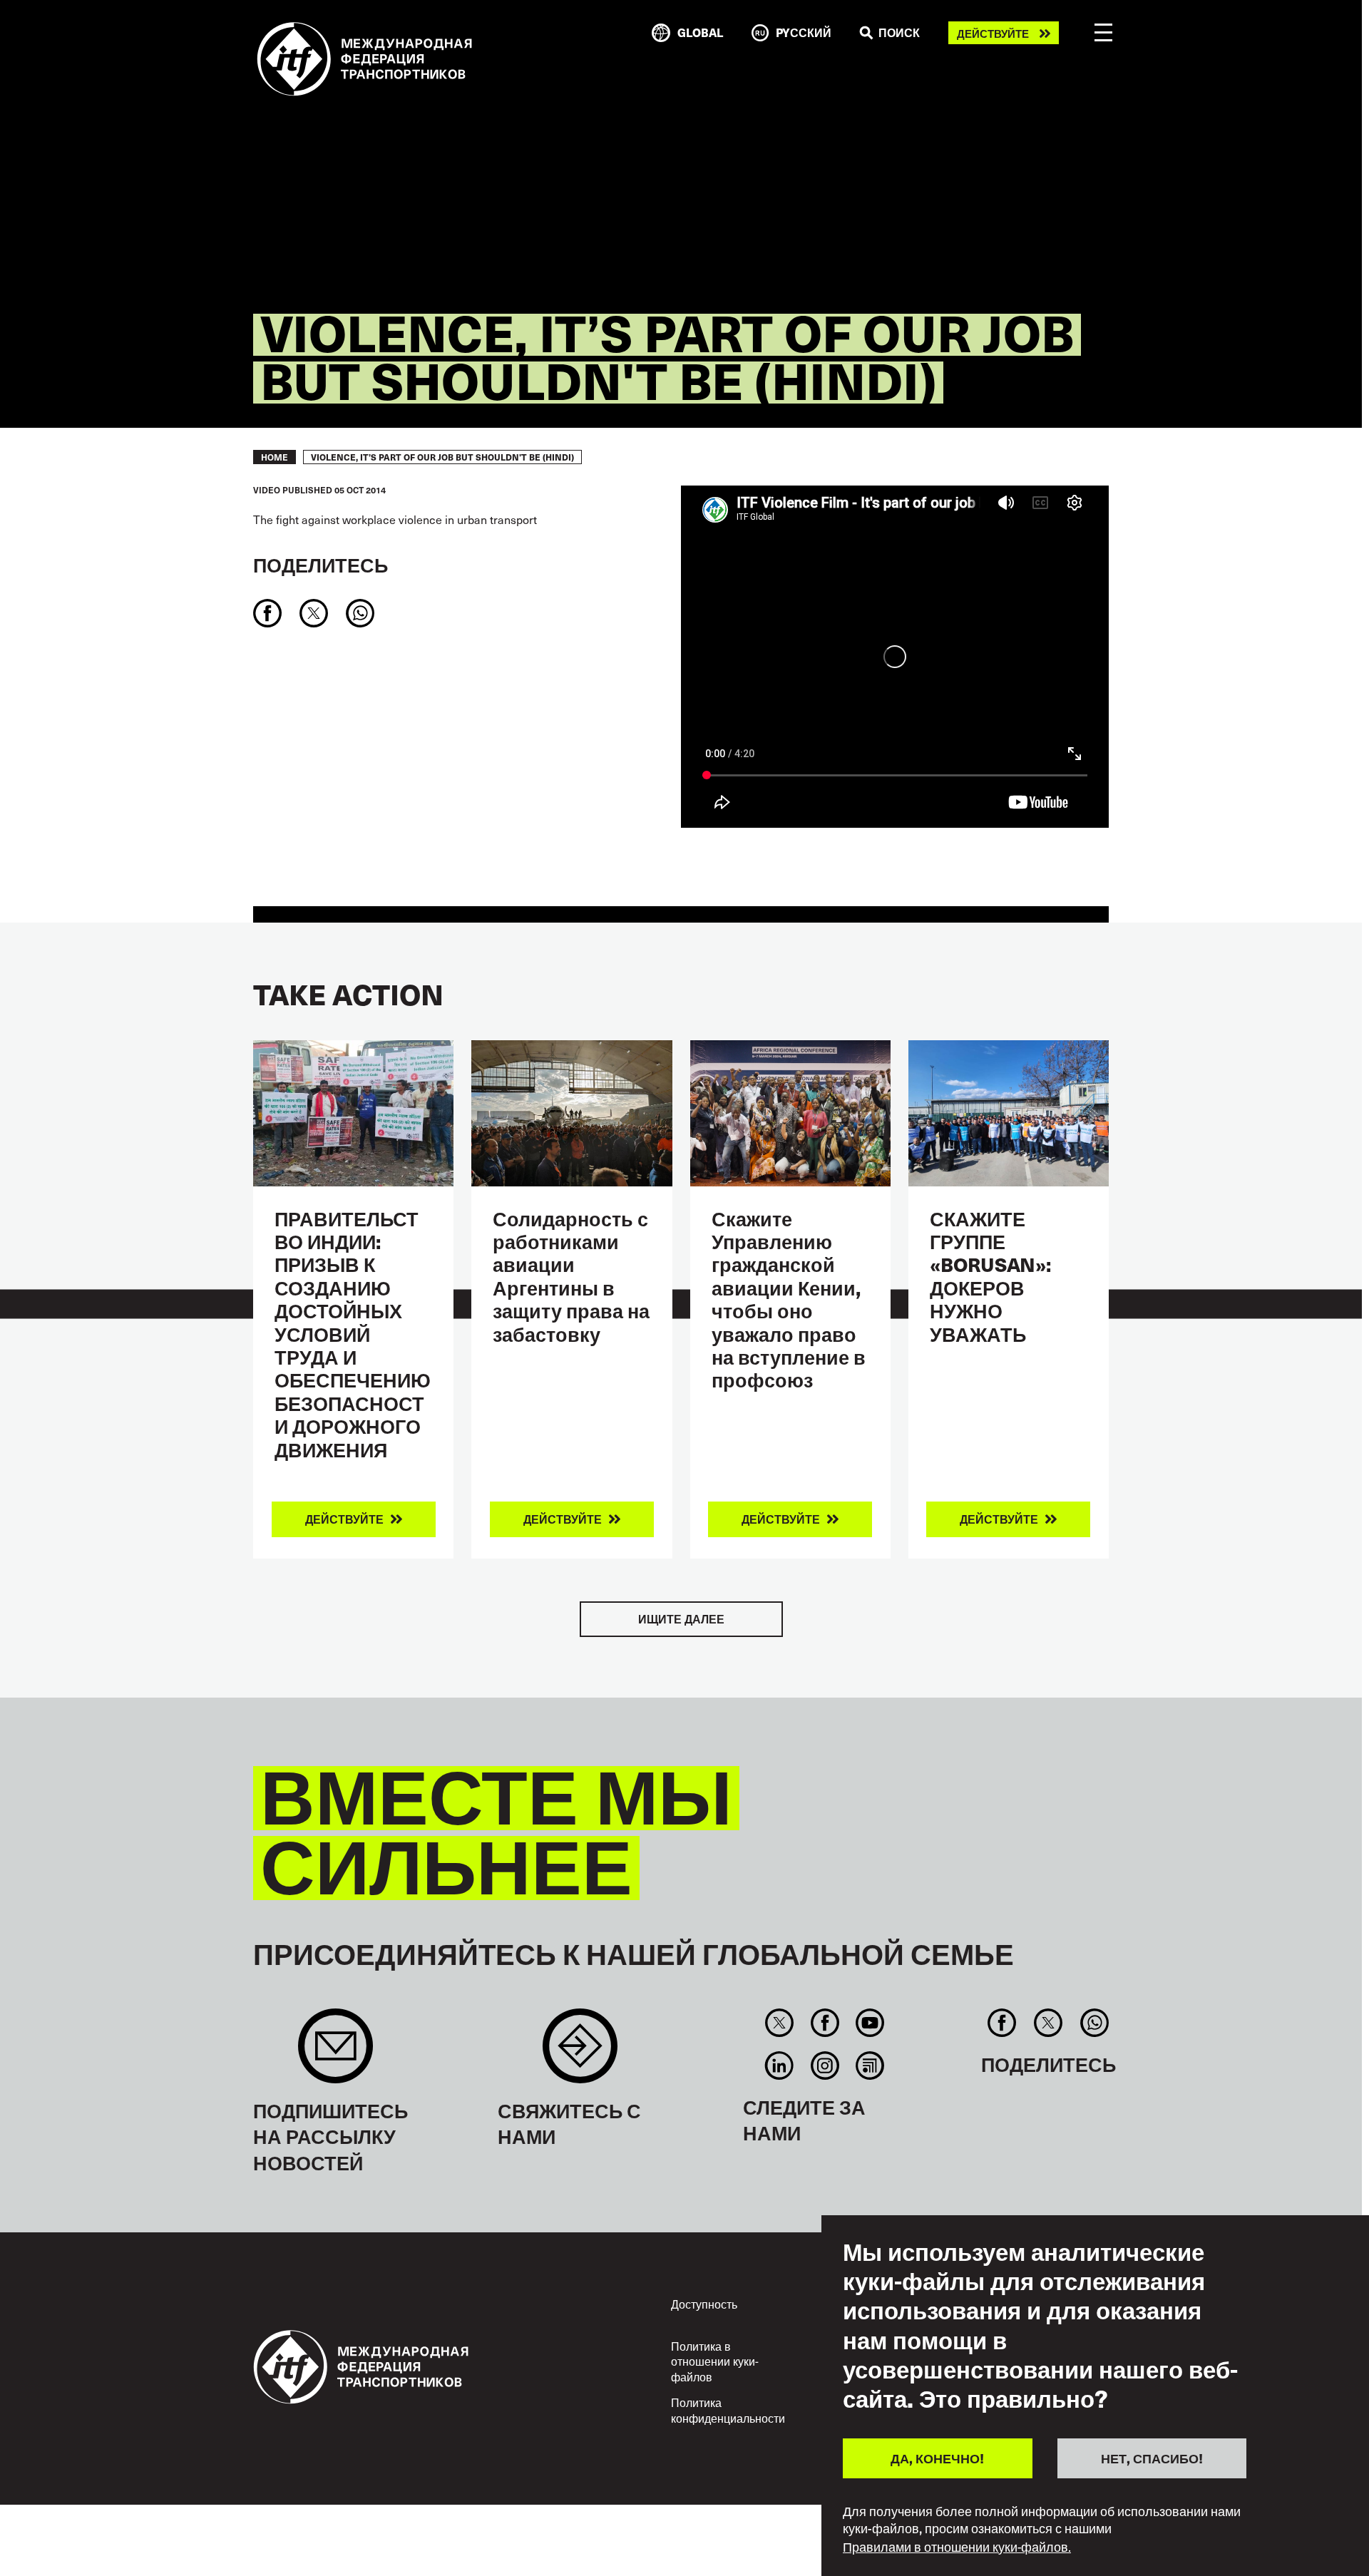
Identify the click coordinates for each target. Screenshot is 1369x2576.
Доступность (704, 2304)
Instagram (825, 2066)
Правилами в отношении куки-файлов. (957, 2546)
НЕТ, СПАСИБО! (1152, 2457)
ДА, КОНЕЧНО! (937, 2457)
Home (275, 457)
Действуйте (993, 33)
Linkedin (780, 2066)
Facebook (825, 2023)
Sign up (335, 2053)
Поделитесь (321, 564)
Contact (580, 2053)
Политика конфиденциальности (728, 2410)
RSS (870, 2066)
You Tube (870, 2023)
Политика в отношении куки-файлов (715, 2361)
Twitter (780, 2023)
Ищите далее (681, 1619)
